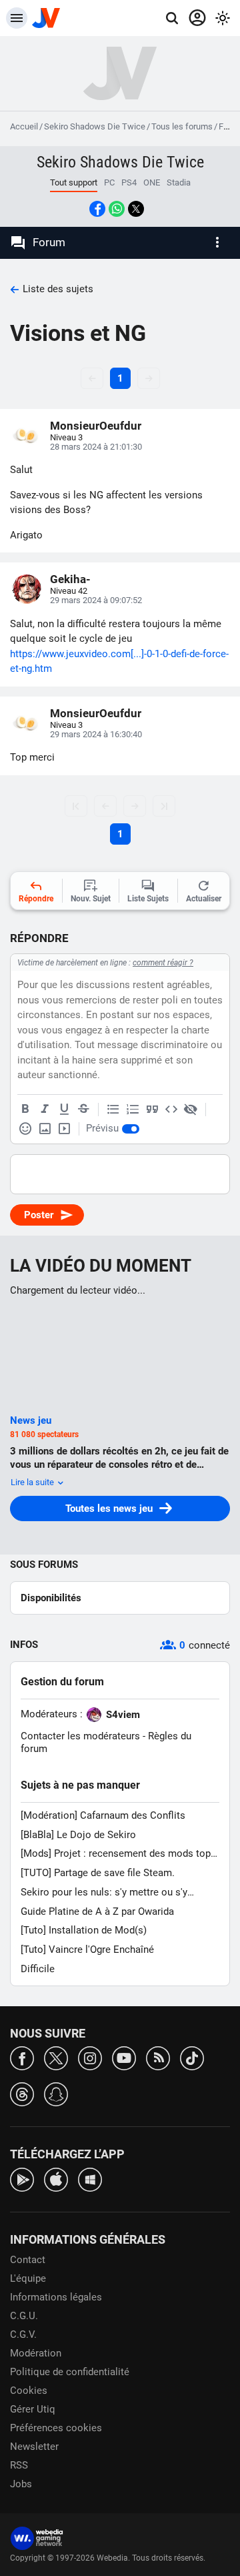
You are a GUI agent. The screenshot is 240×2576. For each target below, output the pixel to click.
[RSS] (158, 2057)
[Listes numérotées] (133, 1110)
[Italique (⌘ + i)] (45, 1110)
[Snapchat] (56, 2093)
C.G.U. (24, 2316)
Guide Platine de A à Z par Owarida (97, 1911)
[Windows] (90, 2179)
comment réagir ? (163, 963)
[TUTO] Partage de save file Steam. (98, 1873)
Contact (28, 2260)
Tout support (74, 182)
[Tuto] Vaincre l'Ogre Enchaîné (87, 1950)
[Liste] (113, 1110)
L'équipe (28, 2278)
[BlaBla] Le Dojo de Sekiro (78, 1835)
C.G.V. (23, 2334)
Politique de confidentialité (70, 2372)
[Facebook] (22, 2057)
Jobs (21, 2484)
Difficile (38, 1969)
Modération (36, 2353)
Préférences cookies (56, 2428)
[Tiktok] (192, 2057)
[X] (56, 2057)
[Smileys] (25, 1129)
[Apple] (56, 2179)
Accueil (24, 126)
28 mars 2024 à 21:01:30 (96, 447)
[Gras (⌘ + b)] (25, 1110)
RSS (19, 2465)
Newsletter (34, 2447)
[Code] (171, 1110)
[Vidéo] (64, 1129)
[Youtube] (124, 2057)
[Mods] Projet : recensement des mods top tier (116, 1854)
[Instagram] (90, 2057)
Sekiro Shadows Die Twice (95, 126)
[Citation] (152, 1110)
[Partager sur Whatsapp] (117, 209)
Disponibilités (51, 1598)
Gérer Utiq (33, 2409)
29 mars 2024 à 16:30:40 (96, 734)
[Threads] (22, 2093)
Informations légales (56, 2297)
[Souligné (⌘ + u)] (64, 1110)
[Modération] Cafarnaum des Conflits (103, 1815)
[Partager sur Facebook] (97, 209)
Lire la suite (33, 1482)
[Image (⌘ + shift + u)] (45, 1129)
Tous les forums (182, 126)
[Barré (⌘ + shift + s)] (83, 1110)
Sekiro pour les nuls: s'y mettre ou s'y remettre (104, 1892)
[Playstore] (22, 2179)
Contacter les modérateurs (80, 1736)
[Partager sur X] (136, 209)
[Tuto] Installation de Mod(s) (84, 1930)
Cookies (29, 2391)
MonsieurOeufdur (96, 426)
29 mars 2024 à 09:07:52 (96, 600)
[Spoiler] (191, 1110)
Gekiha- (70, 579)
